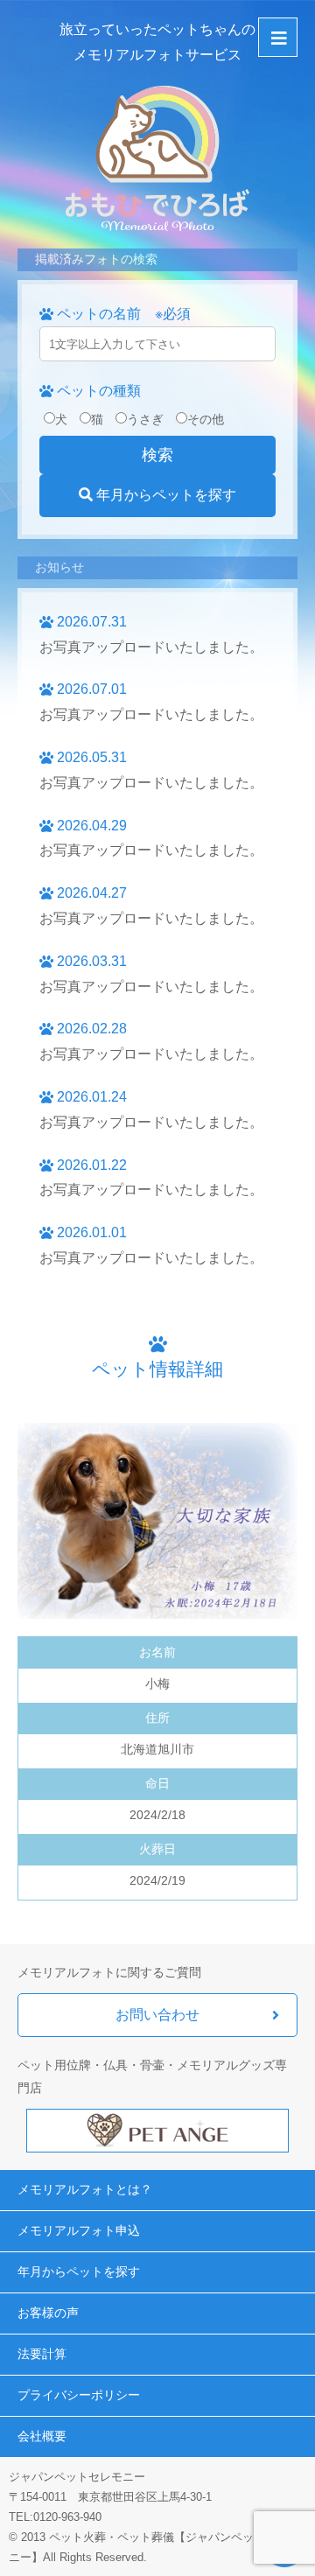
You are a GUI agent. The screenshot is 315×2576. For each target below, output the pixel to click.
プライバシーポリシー (79, 2395)
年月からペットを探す (164, 495)
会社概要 (42, 2436)
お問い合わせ (157, 2015)
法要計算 (42, 2354)
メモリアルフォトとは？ (85, 2189)
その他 (206, 419)
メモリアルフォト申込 (79, 2230)
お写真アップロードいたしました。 (151, 647)
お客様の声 (48, 2313)
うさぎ (145, 419)
